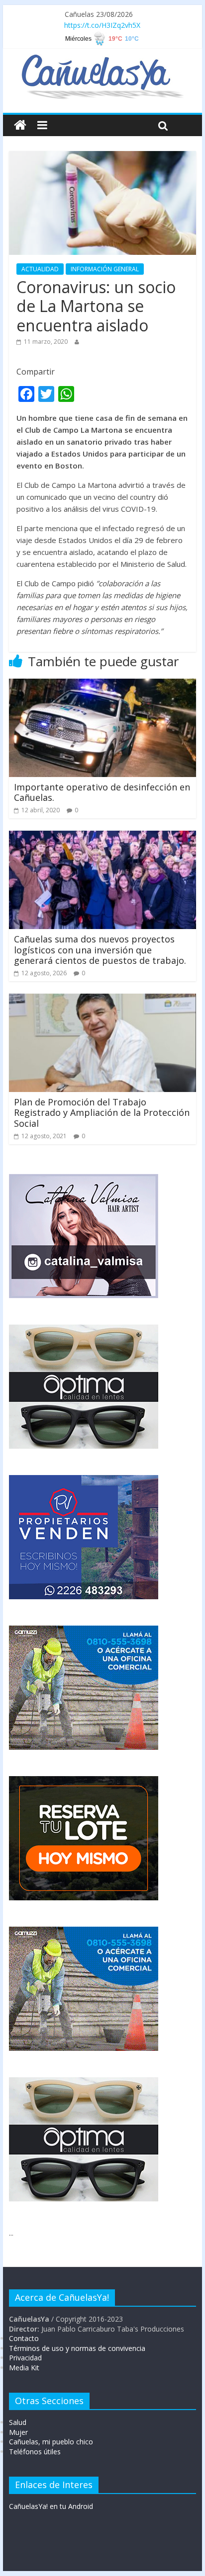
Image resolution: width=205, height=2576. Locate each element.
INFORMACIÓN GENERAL (105, 269)
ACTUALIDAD (40, 269)
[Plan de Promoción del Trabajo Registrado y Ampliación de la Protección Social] (102, 1000)
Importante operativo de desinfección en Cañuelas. (102, 792)
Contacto (24, 2338)
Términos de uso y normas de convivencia (77, 2348)
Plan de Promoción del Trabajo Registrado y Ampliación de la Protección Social (102, 1113)
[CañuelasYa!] (102, 59)
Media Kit (24, 2368)
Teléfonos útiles (35, 2452)
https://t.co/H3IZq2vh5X (102, 25)
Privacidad (25, 2358)
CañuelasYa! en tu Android (51, 2506)
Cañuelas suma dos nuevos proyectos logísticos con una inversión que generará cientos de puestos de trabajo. (100, 950)
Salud (18, 2422)
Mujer (18, 2432)
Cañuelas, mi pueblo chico (51, 2442)
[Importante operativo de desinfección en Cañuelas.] (102, 685)
